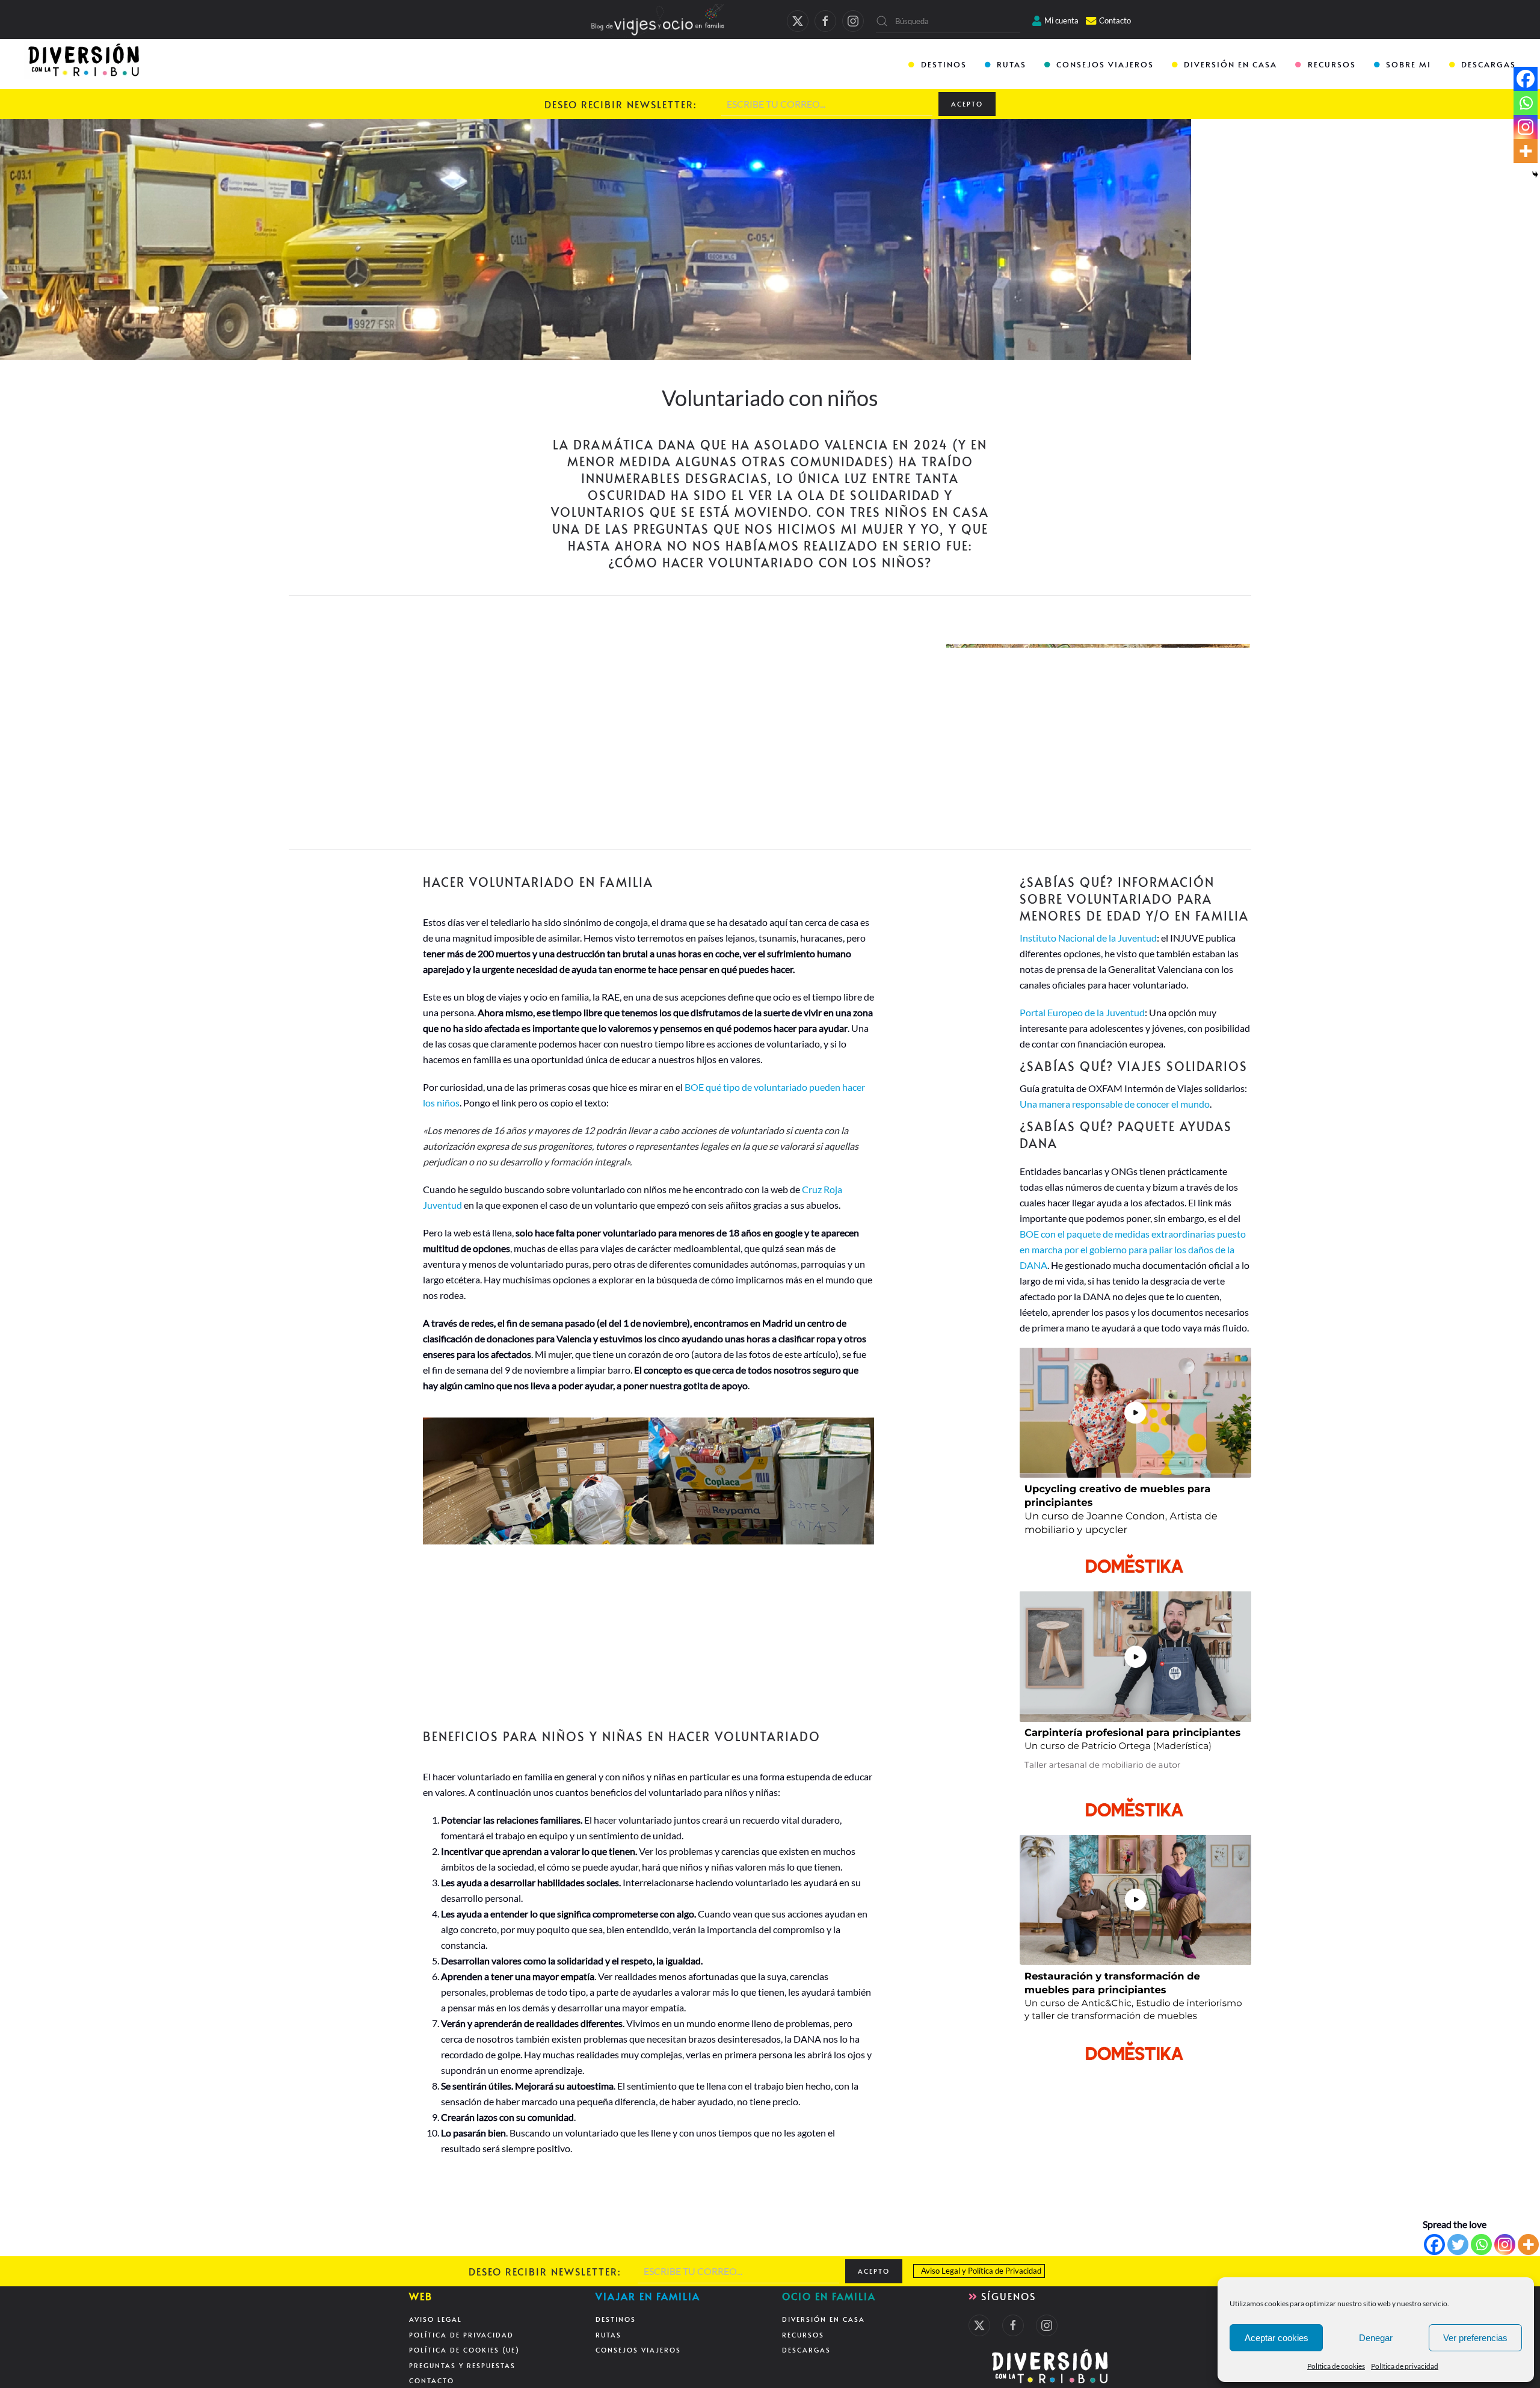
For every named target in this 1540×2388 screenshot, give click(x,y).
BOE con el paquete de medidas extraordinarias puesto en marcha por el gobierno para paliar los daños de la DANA (1133, 1249)
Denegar (1376, 2338)
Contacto (1115, 20)
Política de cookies (1336, 2366)
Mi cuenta (1061, 20)
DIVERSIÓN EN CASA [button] (1230, 64)
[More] (1528, 2245)
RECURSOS (1332, 64)
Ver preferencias (1475, 2338)
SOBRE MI (1409, 64)
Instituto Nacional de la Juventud (1088, 938)
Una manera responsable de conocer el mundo (1115, 1104)
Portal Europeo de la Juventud (1082, 1012)
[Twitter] (1458, 2245)
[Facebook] (1434, 2245)
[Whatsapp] (1481, 2245)
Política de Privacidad (1005, 2271)
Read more (441, 740)
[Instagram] (1505, 2245)
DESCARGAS (1489, 64)
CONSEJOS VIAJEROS (1105, 64)
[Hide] (1535, 174)
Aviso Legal (941, 2271)
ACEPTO (967, 104)
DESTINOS (944, 64)
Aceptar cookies (1277, 2338)
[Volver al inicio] (85, 65)
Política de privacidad (1405, 2366)
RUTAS (1012, 64)
